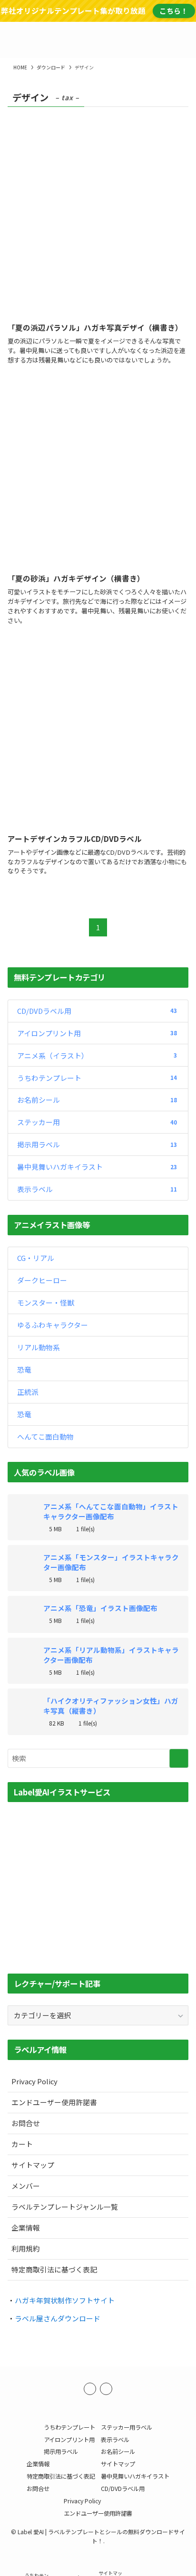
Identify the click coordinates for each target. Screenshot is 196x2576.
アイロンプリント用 (97, 1033)
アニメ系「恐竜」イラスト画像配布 (100, 1608)
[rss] (90, 2389)
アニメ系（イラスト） (97, 1055)
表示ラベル (97, 1189)
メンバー (26, 2186)
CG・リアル (36, 1258)
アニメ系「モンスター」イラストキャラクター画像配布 (111, 1562)
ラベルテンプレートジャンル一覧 (65, 2207)
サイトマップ (33, 2165)
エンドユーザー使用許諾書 (54, 2102)
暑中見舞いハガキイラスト (97, 1167)
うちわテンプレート (97, 1078)
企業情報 (26, 2228)
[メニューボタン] (14, 40)
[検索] (106, 2389)
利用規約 (26, 2248)
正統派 (28, 1392)
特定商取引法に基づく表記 (54, 2269)
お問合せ (26, 2123)
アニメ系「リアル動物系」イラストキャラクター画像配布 (111, 1655)
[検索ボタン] (182, 40)
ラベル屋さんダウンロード (58, 2318)
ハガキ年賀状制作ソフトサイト (65, 2300)
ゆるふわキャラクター (53, 1325)
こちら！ (174, 11)
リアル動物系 (39, 1347)
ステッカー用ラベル (127, 2427)
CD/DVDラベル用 (97, 1011)
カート (22, 2144)
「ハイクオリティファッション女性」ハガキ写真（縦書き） (111, 1706)
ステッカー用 (97, 1122)
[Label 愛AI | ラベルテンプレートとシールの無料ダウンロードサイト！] (98, 40)
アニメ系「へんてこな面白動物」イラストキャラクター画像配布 (111, 1511)
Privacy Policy (34, 2081)
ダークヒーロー (42, 1280)
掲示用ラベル (97, 1144)
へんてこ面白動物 (45, 1436)
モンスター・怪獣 (46, 1302)
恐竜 (24, 1369)
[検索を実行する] (179, 1758)
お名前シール (97, 1100)
